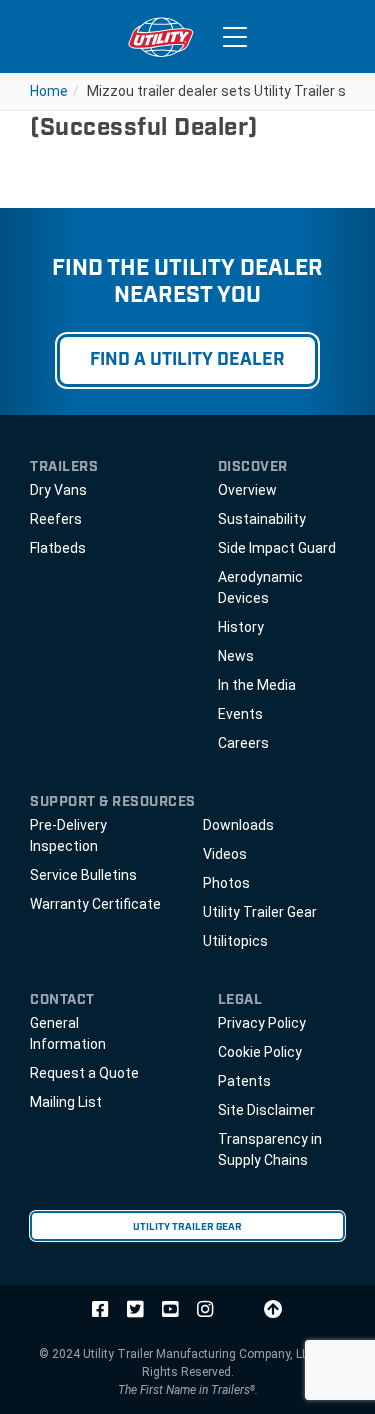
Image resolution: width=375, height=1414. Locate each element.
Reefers (56, 519)
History (241, 627)
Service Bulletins (83, 875)
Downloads (238, 825)
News (236, 656)
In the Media (257, 685)
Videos (225, 854)
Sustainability (262, 519)
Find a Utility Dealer (187, 360)
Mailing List (66, 1102)
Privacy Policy (262, 1023)
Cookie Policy (260, 1052)
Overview (247, 490)
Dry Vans (58, 490)
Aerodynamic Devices (260, 587)
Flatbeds (58, 548)
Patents (244, 1081)
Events (240, 714)
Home (49, 91)
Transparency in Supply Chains (270, 1149)
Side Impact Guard (277, 548)
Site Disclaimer (266, 1110)
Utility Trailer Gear (260, 912)
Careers (243, 743)
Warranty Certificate (95, 904)
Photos (226, 883)
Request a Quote (84, 1073)
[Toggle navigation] (235, 37)
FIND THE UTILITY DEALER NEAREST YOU (187, 283)
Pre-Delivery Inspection (68, 835)
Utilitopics (235, 941)
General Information (68, 1033)
